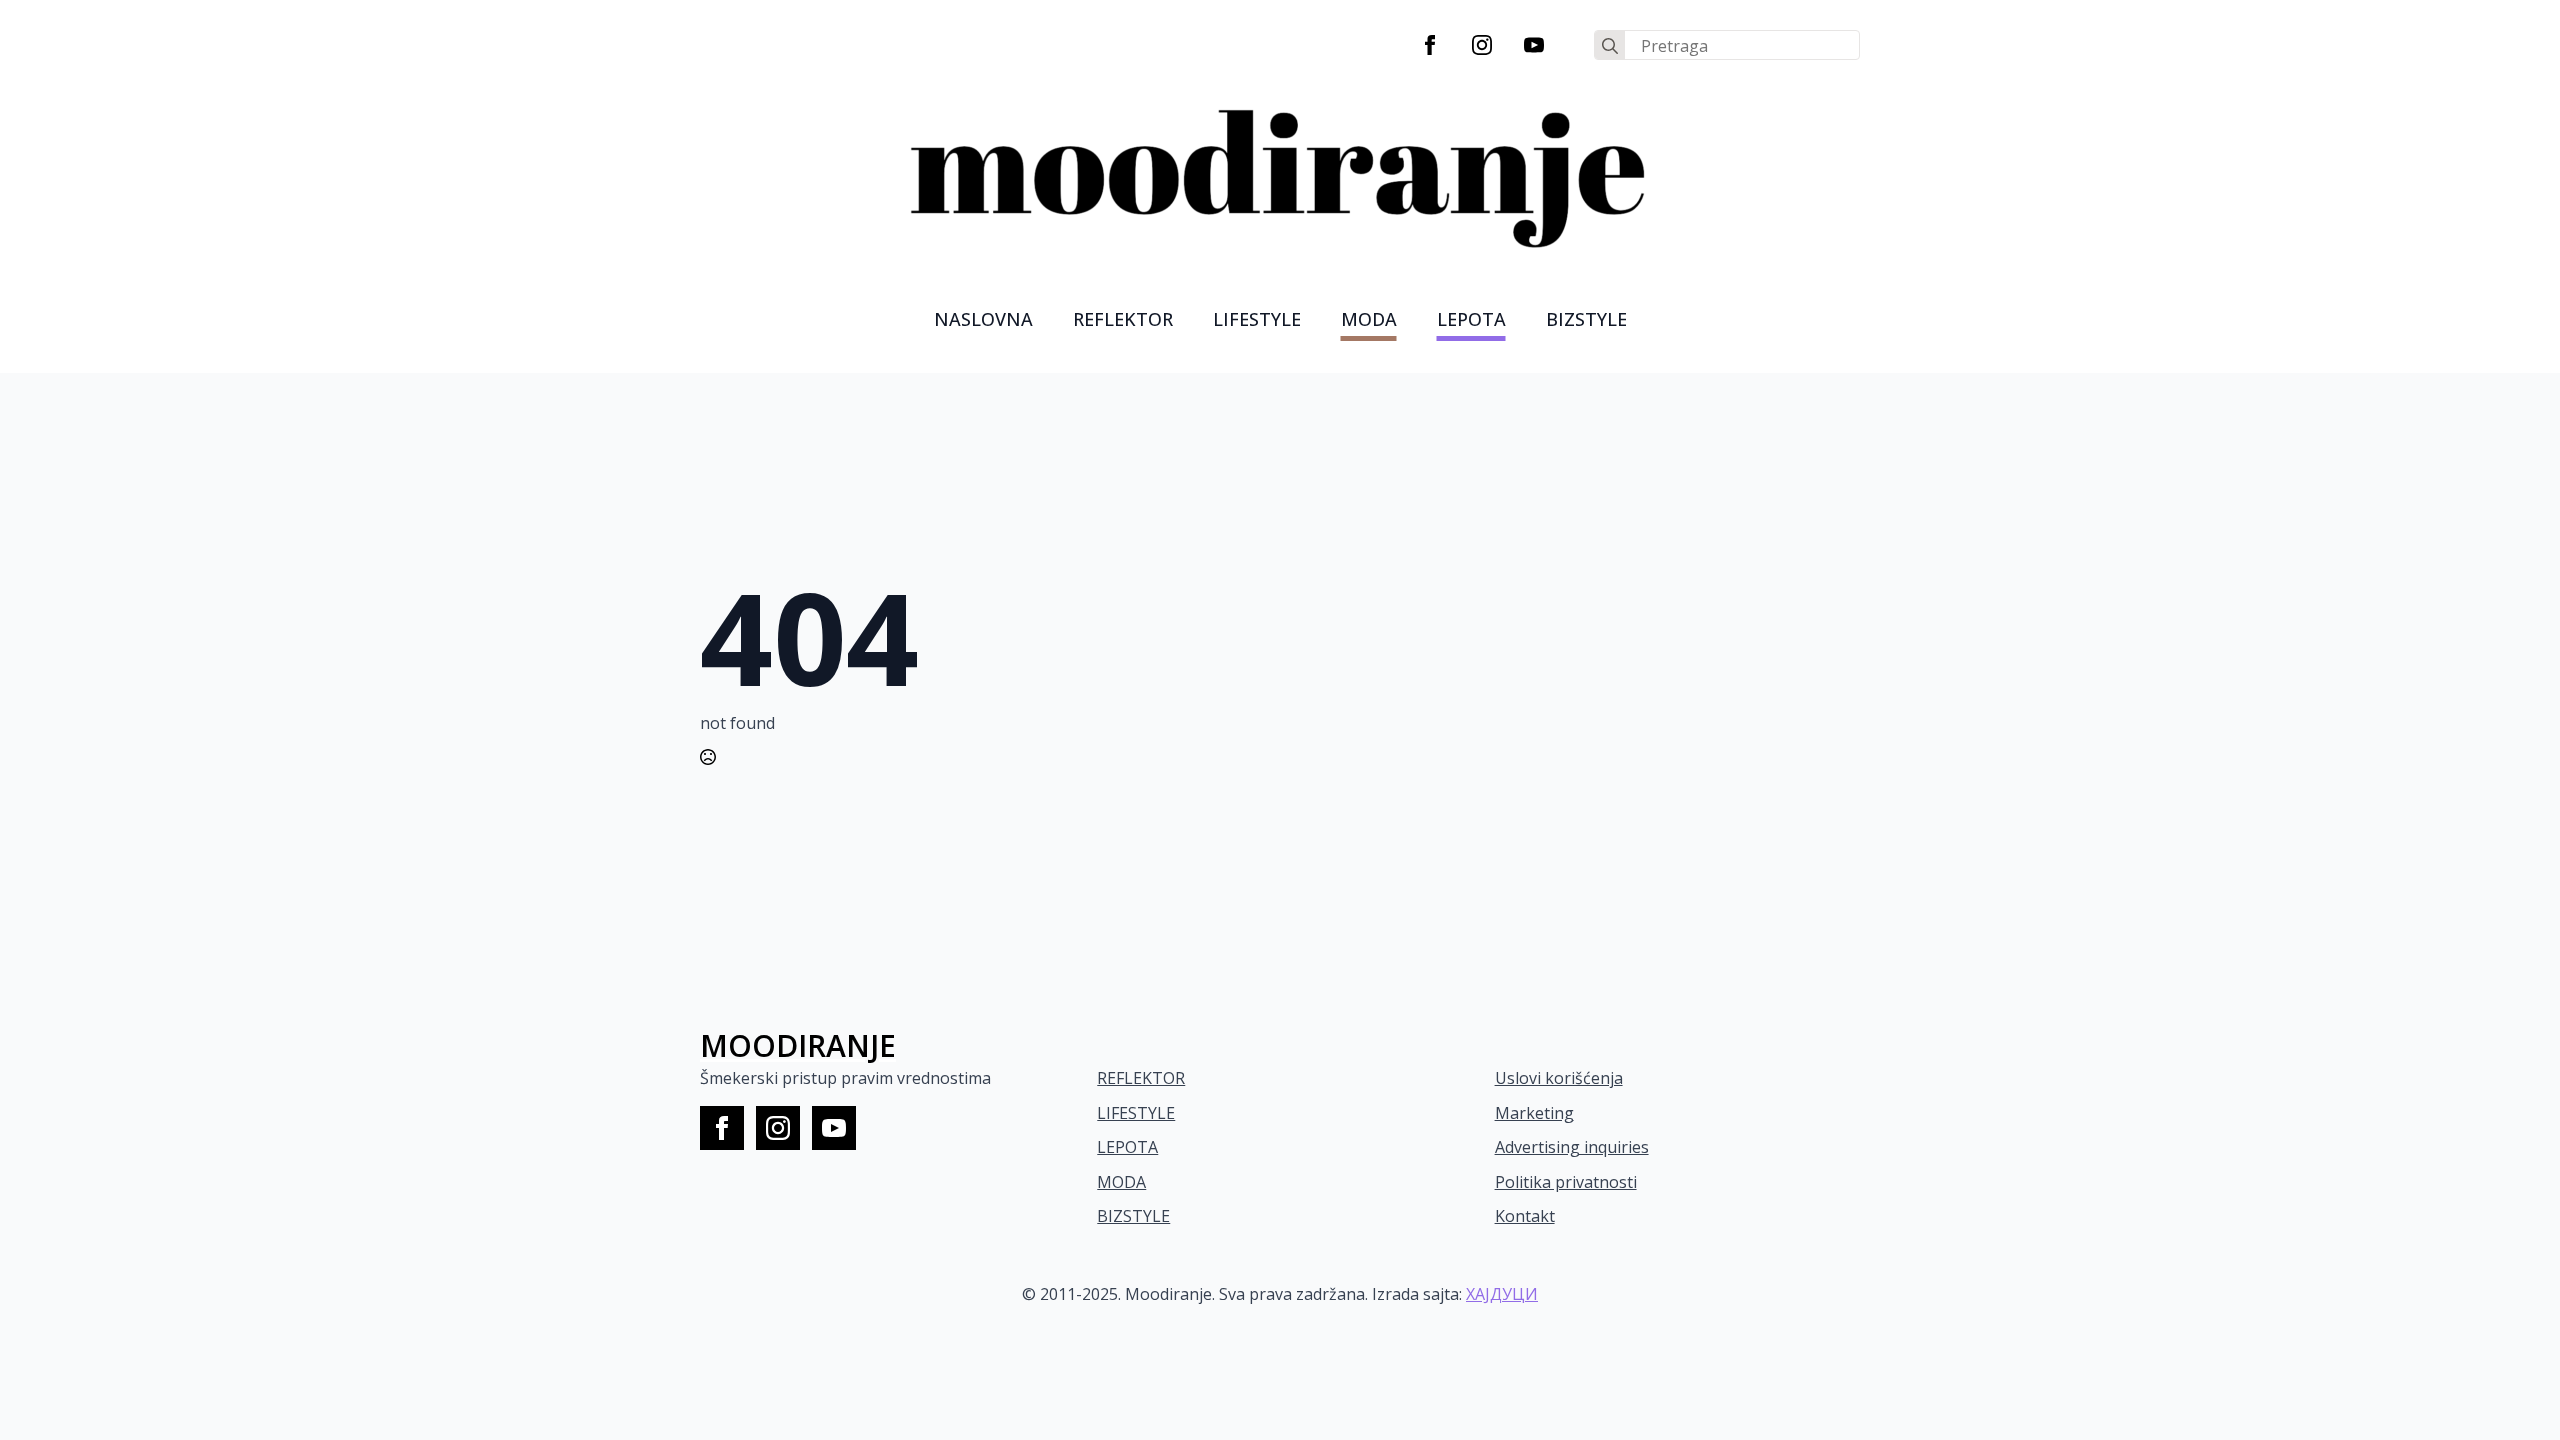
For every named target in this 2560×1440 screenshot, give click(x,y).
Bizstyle (1586, 319)
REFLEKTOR (1141, 1078)
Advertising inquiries (1572, 1147)
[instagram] (1482, 45)
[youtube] (1534, 45)
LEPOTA (1471, 319)
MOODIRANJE (798, 1045)
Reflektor (1123, 319)
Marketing (1534, 1113)
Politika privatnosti (1566, 1182)
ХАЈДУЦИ (1502, 1294)
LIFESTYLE (1257, 319)
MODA (1369, 319)
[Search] (1610, 46)
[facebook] (1430, 45)
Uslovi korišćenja (1559, 1078)
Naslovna (983, 319)
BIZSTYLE (1133, 1216)
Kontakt (1525, 1216)
